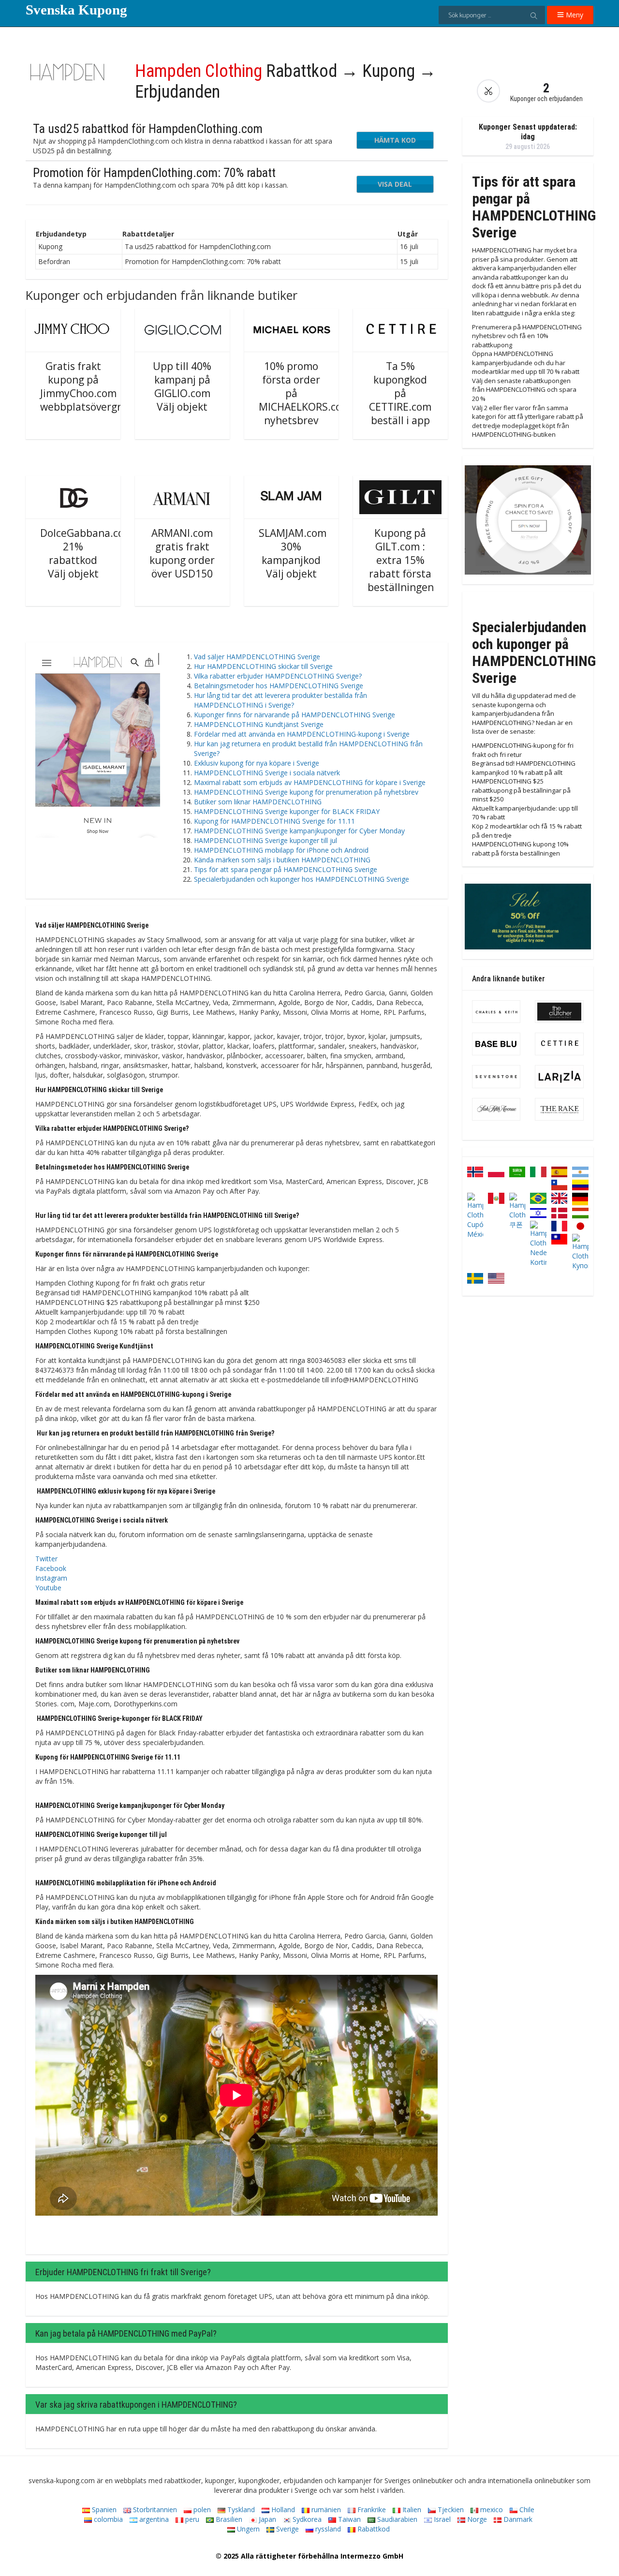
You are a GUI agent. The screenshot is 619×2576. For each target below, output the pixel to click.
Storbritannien (154, 2509)
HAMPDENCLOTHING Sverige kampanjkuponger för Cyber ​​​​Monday (299, 831)
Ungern (247, 2529)
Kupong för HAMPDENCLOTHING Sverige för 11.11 (274, 821)
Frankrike (371, 2509)
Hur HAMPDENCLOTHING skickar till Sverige (263, 666)
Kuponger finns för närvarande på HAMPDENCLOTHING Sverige (295, 715)
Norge (476, 2519)
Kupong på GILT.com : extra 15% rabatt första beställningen (401, 560)
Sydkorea (306, 2519)
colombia (107, 2519)
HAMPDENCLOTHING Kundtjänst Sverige (259, 724)
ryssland (327, 2529)
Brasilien (228, 2519)
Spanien (103, 2509)
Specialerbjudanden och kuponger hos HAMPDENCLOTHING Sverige (302, 879)
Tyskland (240, 2509)
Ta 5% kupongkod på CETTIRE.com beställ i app (400, 393)
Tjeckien (450, 2509)
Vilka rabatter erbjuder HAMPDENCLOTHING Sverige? (278, 676)
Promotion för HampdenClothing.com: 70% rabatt (154, 173)
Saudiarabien (396, 2519)
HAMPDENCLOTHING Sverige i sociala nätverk (267, 773)
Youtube (48, 1588)
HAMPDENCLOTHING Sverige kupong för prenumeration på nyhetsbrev (306, 792)
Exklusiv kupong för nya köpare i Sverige (257, 763)
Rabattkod (373, 2529)
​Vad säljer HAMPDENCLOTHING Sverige (257, 657)
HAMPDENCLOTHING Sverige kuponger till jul (265, 840)
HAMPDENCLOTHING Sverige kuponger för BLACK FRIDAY (287, 811)
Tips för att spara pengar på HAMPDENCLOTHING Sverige (286, 869)
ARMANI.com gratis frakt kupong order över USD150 (182, 553)
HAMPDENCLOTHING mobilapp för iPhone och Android (281, 850)
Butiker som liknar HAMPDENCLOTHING (258, 802)
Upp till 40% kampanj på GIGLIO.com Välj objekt (182, 386)
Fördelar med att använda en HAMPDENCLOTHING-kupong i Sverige (302, 734)
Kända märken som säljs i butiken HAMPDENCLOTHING (282, 860)
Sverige (287, 2529)
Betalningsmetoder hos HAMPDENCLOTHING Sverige (279, 686)
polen (201, 2509)
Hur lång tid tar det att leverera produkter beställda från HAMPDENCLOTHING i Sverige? (280, 700)
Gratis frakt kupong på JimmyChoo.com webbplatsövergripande (97, 386)
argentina (153, 2519)
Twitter (46, 1559)
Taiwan (348, 2519)
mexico (491, 2509)
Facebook (51, 1568)
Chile (526, 2509)
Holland (282, 2509)
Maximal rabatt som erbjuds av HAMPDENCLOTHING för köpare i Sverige (310, 782)
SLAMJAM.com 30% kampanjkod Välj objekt (293, 553)
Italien (411, 2509)
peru (191, 2519)
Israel (441, 2519)
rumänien (325, 2509)
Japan (266, 2519)
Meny (574, 15)
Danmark (517, 2519)
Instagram (51, 1578)
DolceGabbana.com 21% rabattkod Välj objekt (87, 553)
